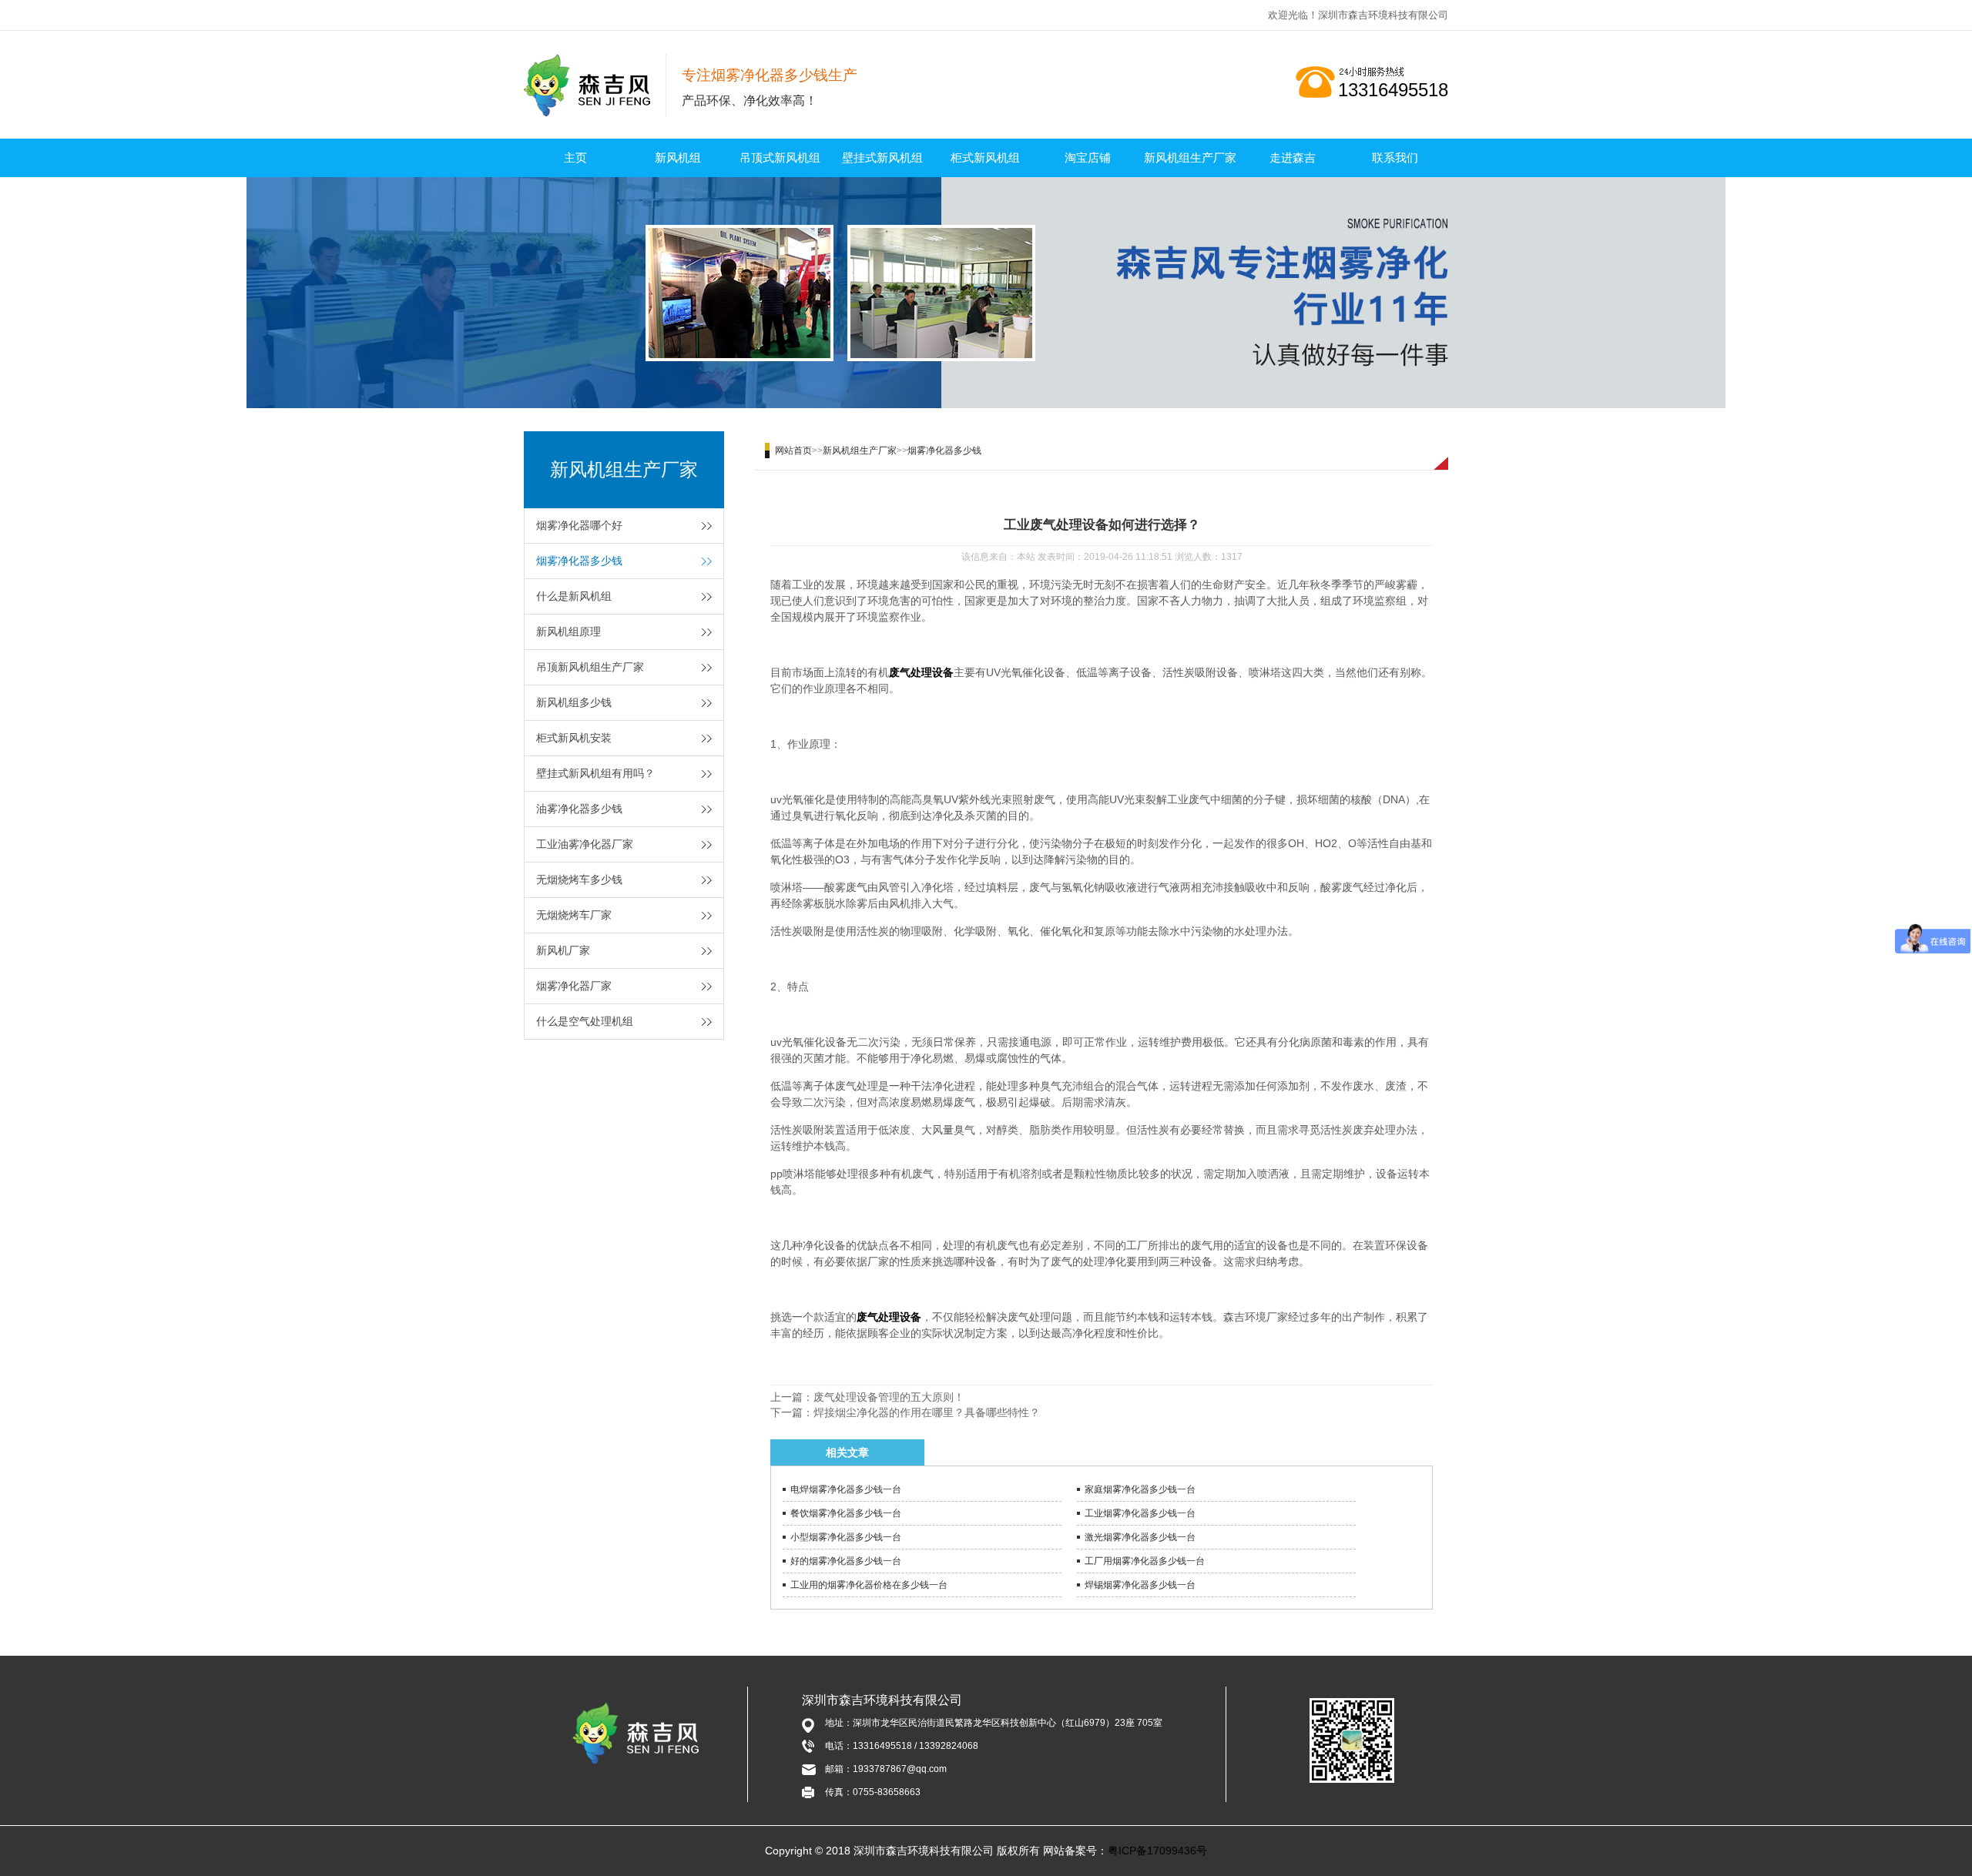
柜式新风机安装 (574, 738)
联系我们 (1395, 157)
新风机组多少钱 (574, 702)
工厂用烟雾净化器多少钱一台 (1145, 1561)
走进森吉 (1293, 157)
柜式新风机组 (985, 157)
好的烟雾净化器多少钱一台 (846, 1561)
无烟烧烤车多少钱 (579, 879)
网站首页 (793, 451)
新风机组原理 (568, 631)
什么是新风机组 (574, 596)
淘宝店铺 (1088, 157)
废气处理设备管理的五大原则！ (889, 1397)
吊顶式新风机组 (780, 157)
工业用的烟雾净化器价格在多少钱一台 (869, 1585)
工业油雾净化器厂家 (585, 844)
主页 (575, 157)
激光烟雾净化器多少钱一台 (1140, 1537)
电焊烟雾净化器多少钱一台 (846, 1489)
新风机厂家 (563, 950)
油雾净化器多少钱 (579, 809)
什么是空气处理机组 (585, 1021)
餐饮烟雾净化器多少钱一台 (846, 1513)
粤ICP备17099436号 (1157, 1851)
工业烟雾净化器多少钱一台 (1140, 1513)
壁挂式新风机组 (882, 157)
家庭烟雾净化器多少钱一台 (1140, 1489)
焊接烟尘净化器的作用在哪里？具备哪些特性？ (927, 1412)
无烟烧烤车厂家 (574, 915)
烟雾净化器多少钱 (579, 561)
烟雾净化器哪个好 (579, 525)
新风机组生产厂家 (1190, 157)
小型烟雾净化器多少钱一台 (846, 1537)
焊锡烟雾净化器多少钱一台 (1140, 1585)
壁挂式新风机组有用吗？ (595, 773)
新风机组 (678, 157)
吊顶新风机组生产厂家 (590, 667)
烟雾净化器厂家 (574, 986)
